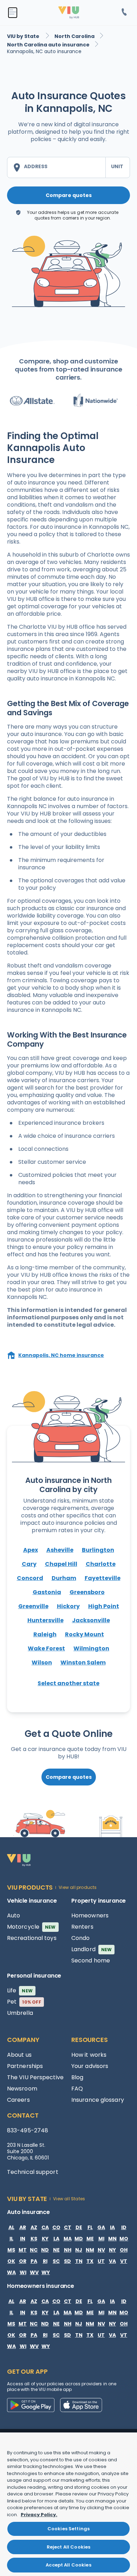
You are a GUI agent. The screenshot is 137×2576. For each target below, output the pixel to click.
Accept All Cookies (68, 2565)
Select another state (68, 1683)
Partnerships (25, 2066)
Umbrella (20, 2013)
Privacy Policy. (39, 2515)
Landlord (92, 1949)
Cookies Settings (68, 2529)
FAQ (77, 2089)
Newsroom (22, 2089)
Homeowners (90, 1915)
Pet (24, 2002)
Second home (91, 1960)
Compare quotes (69, 195)
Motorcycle (31, 1927)
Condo (81, 1938)
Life (20, 1990)
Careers (18, 2100)
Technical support (33, 2172)
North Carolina (74, 36)
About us (19, 2055)
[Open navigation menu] (13, 13)
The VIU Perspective (35, 2077)
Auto (14, 1915)
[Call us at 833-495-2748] (124, 13)
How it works (89, 2055)
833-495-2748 (28, 2130)
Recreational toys (32, 1938)
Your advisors (90, 2066)
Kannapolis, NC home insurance (61, 1355)
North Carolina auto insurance (48, 45)
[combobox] (56, 167)
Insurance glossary (98, 2100)
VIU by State (24, 36)
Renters (82, 1927)
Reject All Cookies (68, 2547)
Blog (77, 2077)
